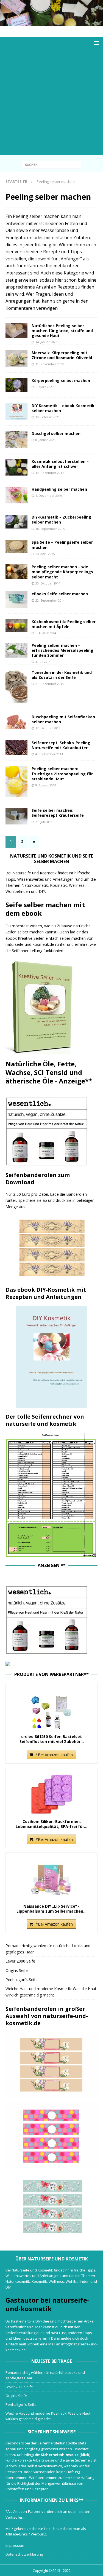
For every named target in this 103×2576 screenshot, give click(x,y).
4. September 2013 (49, 754)
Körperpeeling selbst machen (61, 381)
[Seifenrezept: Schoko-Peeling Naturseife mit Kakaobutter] (16, 748)
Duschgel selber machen (56, 433)
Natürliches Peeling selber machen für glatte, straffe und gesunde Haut (62, 331)
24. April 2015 (45, 554)
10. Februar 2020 (48, 417)
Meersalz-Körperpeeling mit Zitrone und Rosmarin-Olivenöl (62, 355)
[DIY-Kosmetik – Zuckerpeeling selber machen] (16, 522)
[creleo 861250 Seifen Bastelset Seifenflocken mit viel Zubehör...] (51, 1709)
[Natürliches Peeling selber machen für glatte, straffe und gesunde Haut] (16, 331)
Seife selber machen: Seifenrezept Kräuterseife (58, 813)
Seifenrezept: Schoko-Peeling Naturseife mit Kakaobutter (61, 745)
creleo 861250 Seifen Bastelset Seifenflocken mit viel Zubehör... (52, 1739)
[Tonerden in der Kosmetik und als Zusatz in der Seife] (16, 687)
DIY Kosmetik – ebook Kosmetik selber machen (63, 408)
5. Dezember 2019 (49, 496)
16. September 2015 (50, 529)
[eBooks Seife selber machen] (16, 600)
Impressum (15, 2545)
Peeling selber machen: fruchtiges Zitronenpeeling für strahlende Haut (62, 774)
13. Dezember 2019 (50, 473)
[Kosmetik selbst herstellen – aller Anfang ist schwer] (16, 467)
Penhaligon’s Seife (22, 1980)
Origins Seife (17, 1970)
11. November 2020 (50, 364)
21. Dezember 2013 (50, 684)
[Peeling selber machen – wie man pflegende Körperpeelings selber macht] (16, 572)
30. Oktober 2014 (48, 583)
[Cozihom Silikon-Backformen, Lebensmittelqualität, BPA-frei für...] (51, 1794)
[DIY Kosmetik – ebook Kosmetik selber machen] (16, 412)
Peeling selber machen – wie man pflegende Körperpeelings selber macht (62, 572)
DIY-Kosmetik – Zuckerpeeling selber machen (61, 520)
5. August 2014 (46, 633)
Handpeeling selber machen (59, 489)
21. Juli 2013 (44, 822)
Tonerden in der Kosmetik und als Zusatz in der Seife (62, 675)
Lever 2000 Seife (20, 1961)
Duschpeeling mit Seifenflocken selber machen (63, 719)
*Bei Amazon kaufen (54, 1755)
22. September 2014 (50, 600)
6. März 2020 (44, 387)
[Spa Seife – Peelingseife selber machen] (16, 546)
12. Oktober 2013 (48, 728)
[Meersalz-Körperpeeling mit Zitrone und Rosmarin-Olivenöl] (16, 359)
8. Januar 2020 (45, 440)
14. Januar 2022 (46, 342)
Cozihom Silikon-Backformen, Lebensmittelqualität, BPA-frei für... (51, 1824)
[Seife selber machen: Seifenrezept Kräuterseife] (16, 816)
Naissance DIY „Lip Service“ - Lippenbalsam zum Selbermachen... (51, 1909)
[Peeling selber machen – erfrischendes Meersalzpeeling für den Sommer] (16, 650)
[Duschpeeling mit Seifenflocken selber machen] (16, 722)
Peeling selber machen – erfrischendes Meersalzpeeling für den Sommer (62, 650)
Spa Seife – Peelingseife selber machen (62, 545)
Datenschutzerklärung (24, 2554)
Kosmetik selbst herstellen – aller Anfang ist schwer (60, 464)
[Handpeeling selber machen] (16, 495)
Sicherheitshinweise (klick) (66, 2455)
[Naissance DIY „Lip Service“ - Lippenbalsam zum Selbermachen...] (51, 1879)
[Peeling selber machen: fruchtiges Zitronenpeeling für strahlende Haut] (16, 781)
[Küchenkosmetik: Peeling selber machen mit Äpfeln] (16, 625)
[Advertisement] (51, 104)
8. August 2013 (46, 785)
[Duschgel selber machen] (16, 439)
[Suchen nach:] (51, 164)
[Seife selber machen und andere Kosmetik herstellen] (51, 23)
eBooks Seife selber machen (60, 594)
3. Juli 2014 (43, 662)
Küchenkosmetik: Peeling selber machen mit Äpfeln (64, 624)
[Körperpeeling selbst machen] (16, 385)
